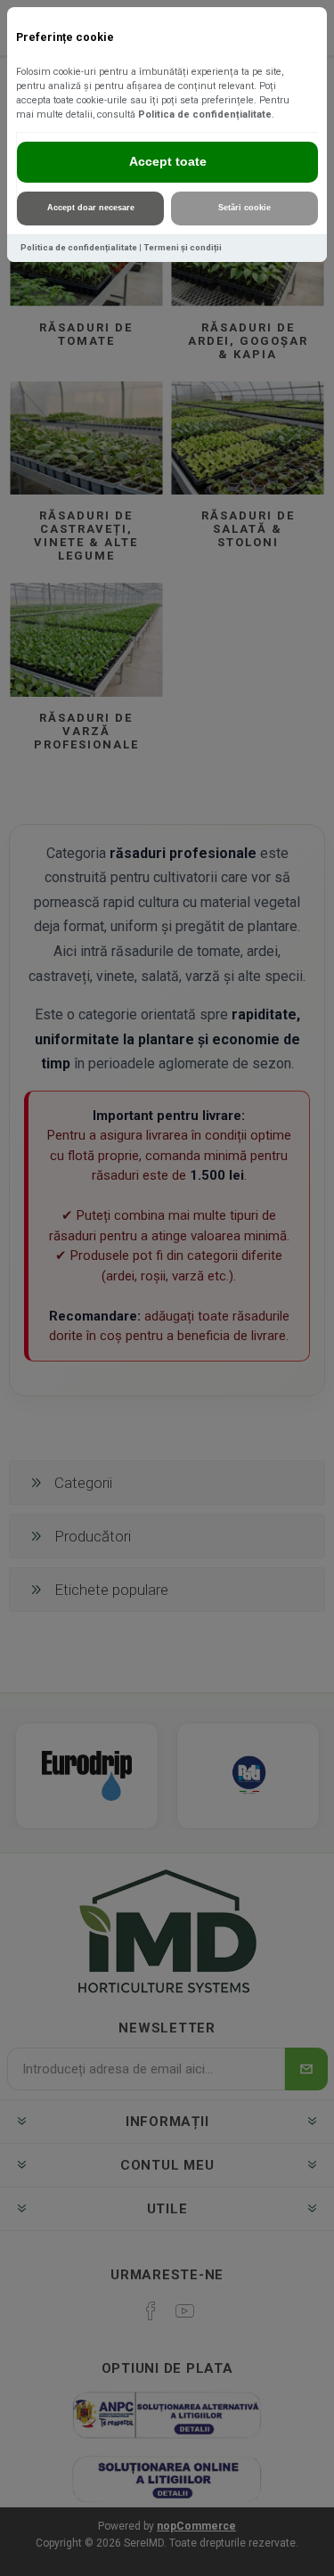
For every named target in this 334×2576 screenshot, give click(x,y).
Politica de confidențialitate (205, 114)
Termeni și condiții (183, 247)
